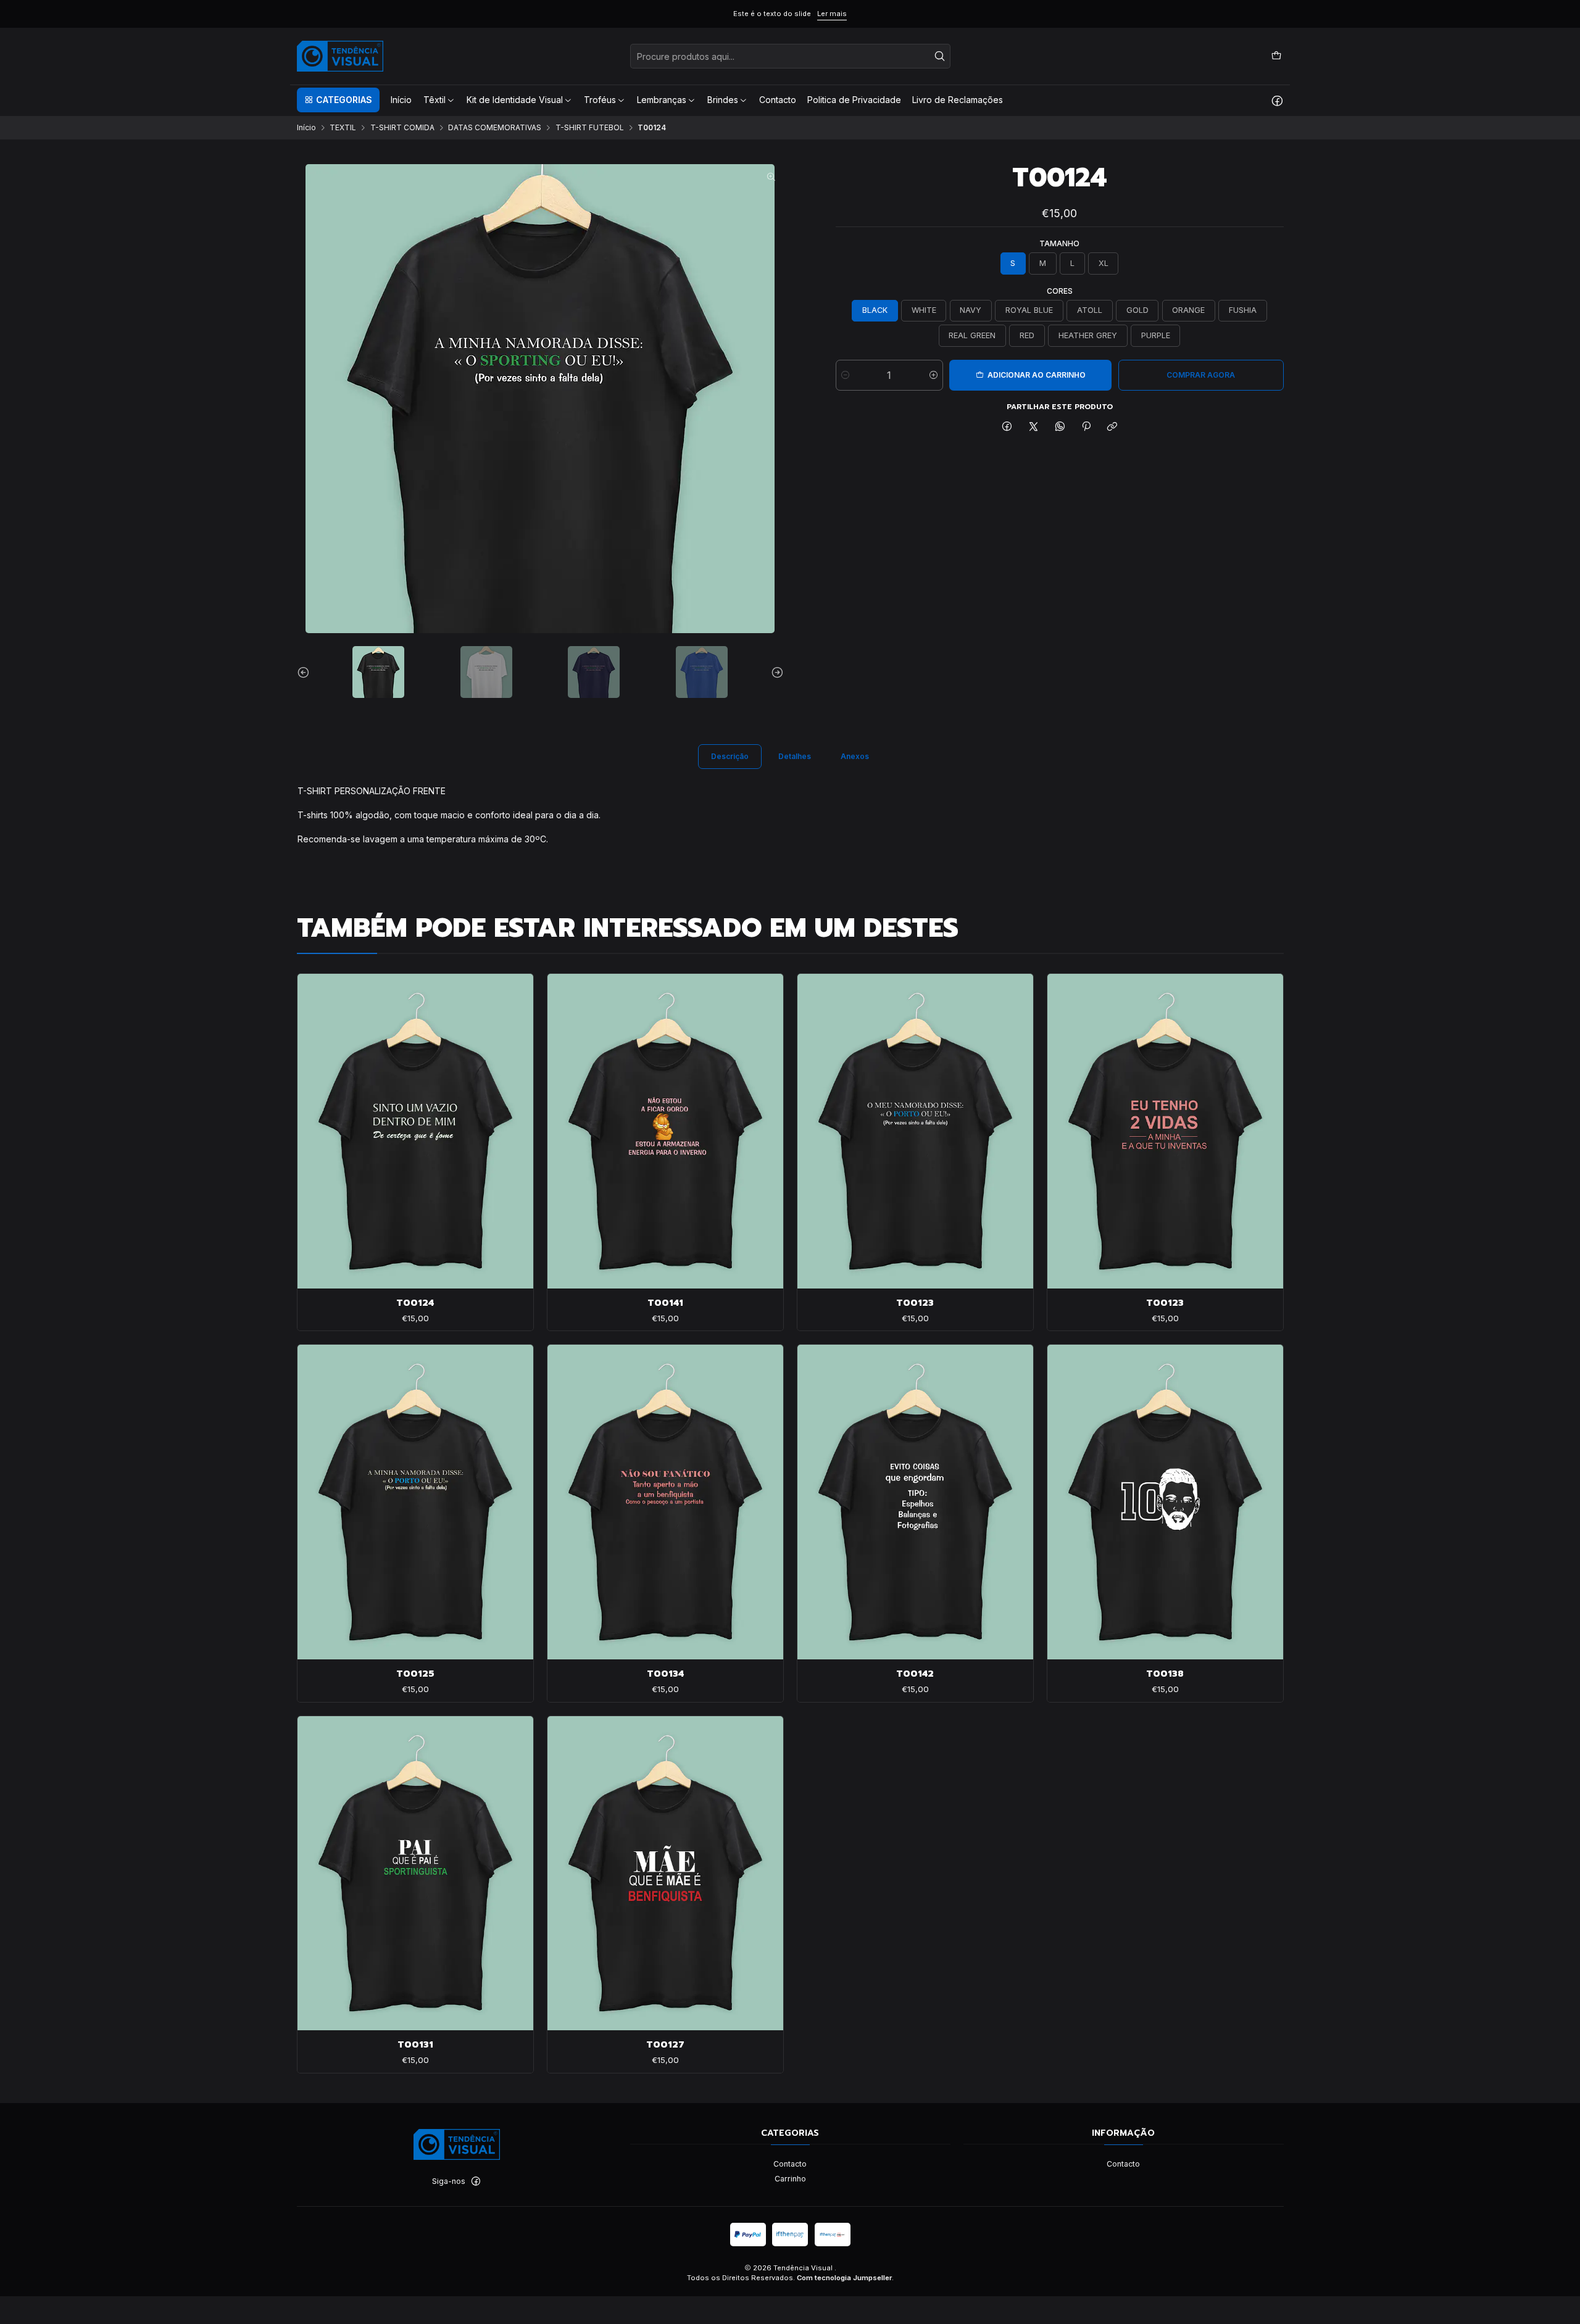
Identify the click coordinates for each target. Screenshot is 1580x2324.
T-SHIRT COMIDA (402, 128)
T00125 (415, 1674)
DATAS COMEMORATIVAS (495, 128)
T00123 (915, 1303)
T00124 (415, 1303)
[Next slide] (775, 672)
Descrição (730, 756)
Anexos (855, 756)
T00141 (665, 1303)
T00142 (915, 1674)
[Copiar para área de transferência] (1112, 427)
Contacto (790, 2164)
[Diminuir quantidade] (845, 375)
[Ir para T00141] (665, 1131)
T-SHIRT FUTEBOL (590, 128)
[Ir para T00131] (415, 1873)
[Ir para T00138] (1165, 1502)
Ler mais (832, 14)
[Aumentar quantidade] (933, 375)
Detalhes (795, 756)
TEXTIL (343, 128)
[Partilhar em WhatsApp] (1060, 427)
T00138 (1165, 1674)
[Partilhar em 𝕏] (1034, 427)
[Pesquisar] (940, 56)
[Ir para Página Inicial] (340, 56)
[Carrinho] (1276, 56)
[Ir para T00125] (415, 1502)
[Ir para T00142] (915, 1502)
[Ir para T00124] (415, 1131)
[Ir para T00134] (665, 1502)
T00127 (665, 2044)
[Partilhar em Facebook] (1007, 427)
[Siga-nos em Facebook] (1277, 100)
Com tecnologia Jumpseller (844, 2278)
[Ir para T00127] (665, 1873)
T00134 (665, 1674)
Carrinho (790, 2179)
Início (306, 128)
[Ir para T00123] (915, 1131)
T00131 (415, 2044)
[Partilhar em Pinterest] (1086, 427)
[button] (338, 100)
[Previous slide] (306, 672)
